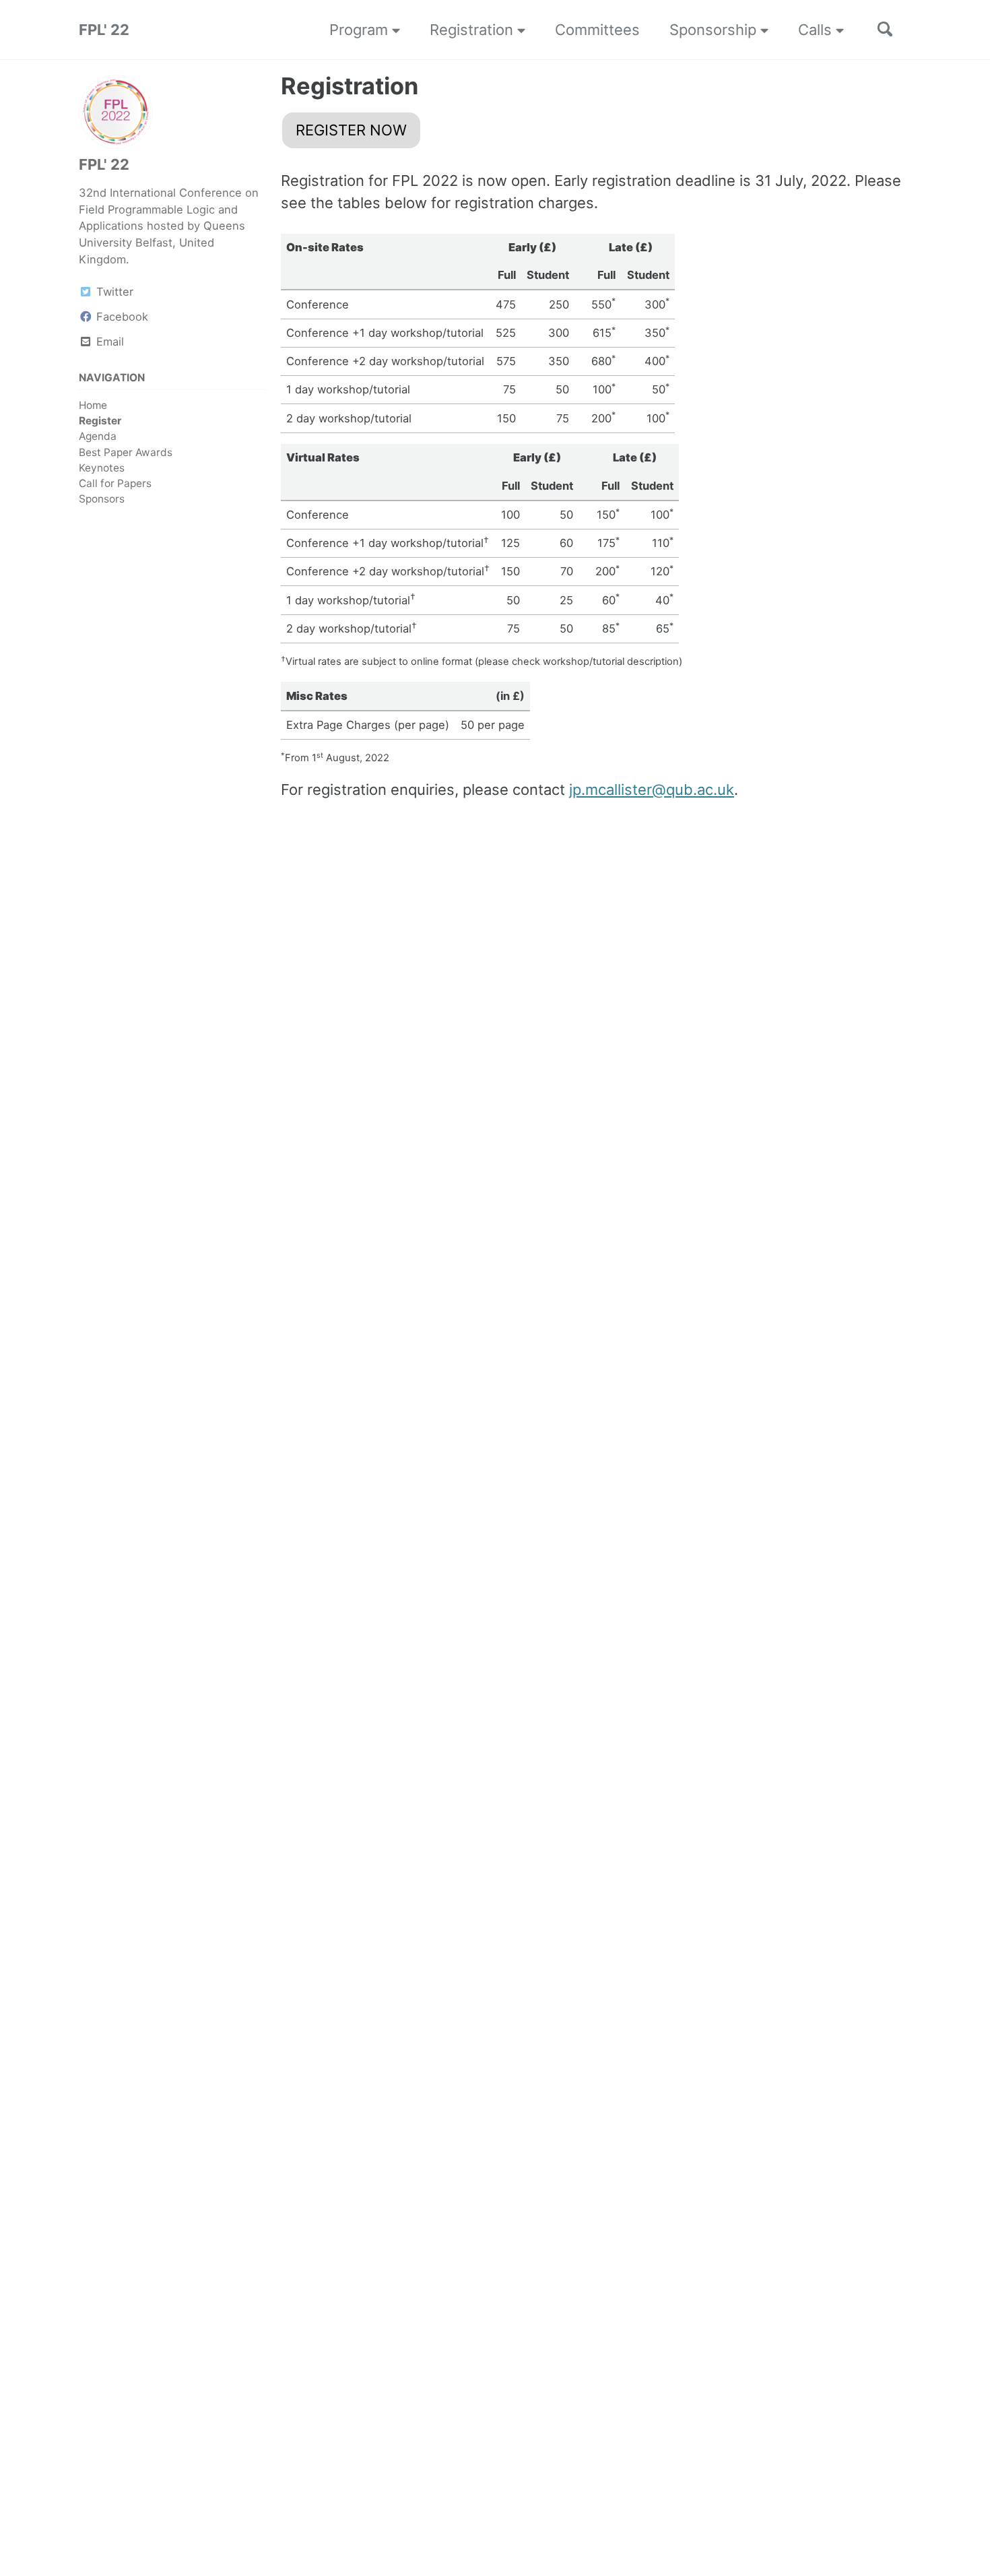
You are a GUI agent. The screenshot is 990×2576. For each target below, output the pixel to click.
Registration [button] (473, 30)
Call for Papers (115, 483)
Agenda (98, 436)
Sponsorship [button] (715, 30)
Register (100, 421)
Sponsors (102, 499)
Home (93, 405)
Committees (597, 30)
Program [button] (361, 30)
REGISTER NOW (351, 130)
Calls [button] (817, 30)
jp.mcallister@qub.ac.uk (652, 790)
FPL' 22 (104, 30)
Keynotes (102, 468)
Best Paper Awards (126, 452)
